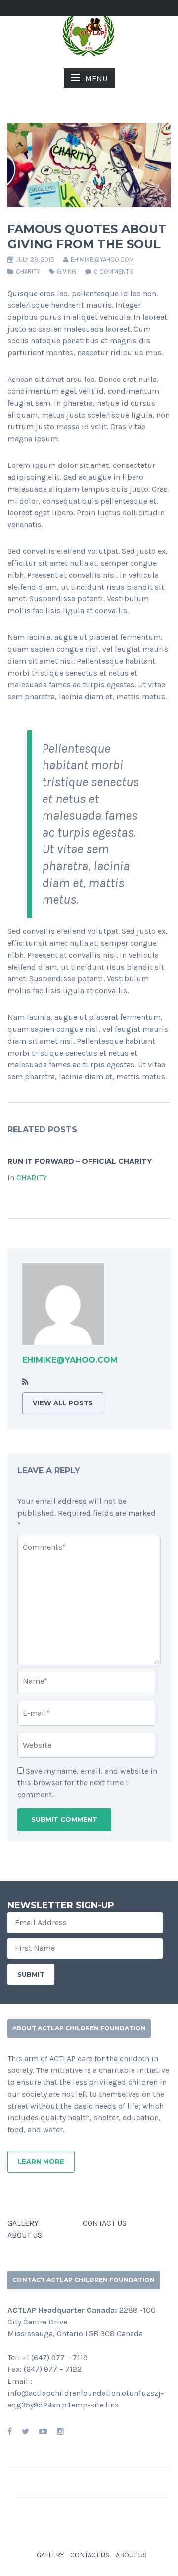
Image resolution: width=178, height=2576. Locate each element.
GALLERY (23, 2223)
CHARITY (28, 272)
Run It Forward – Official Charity (80, 1161)
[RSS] (25, 1382)
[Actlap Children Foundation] (89, 34)
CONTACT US (105, 2223)
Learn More (41, 2161)
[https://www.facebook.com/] (10, 2431)
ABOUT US (25, 2235)
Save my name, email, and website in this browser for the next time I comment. (87, 1783)
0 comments (113, 272)
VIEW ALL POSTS (63, 1403)
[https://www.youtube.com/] (43, 2431)
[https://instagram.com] (60, 2431)
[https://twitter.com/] (25, 2431)
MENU (96, 78)
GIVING (67, 272)
